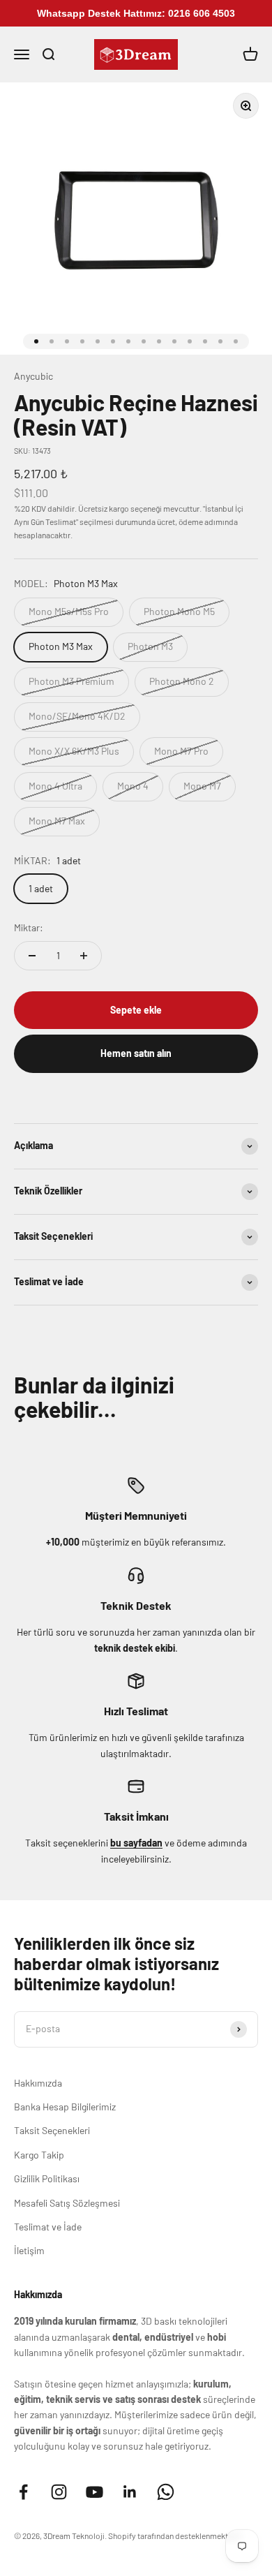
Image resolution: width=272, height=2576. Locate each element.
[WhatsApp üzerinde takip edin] (166, 2492)
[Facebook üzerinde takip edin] (23, 2492)
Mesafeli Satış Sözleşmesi (67, 2203)
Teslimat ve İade (48, 2227)
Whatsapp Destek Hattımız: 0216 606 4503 (136, 13)
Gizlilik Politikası (47, 2178)
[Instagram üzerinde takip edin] (59, 2492)
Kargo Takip (39, 2155)
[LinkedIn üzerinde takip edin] (130, 2492)
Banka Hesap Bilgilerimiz (65, 2107)
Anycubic (33, 376)
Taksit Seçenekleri (52, 2130)
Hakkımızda (38, 2083)
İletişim (29, 2250)
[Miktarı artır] (84, 956)
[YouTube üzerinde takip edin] (95, 2492)
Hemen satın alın (136, 1053)
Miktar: (29, 927)
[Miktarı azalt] (32, 956)
